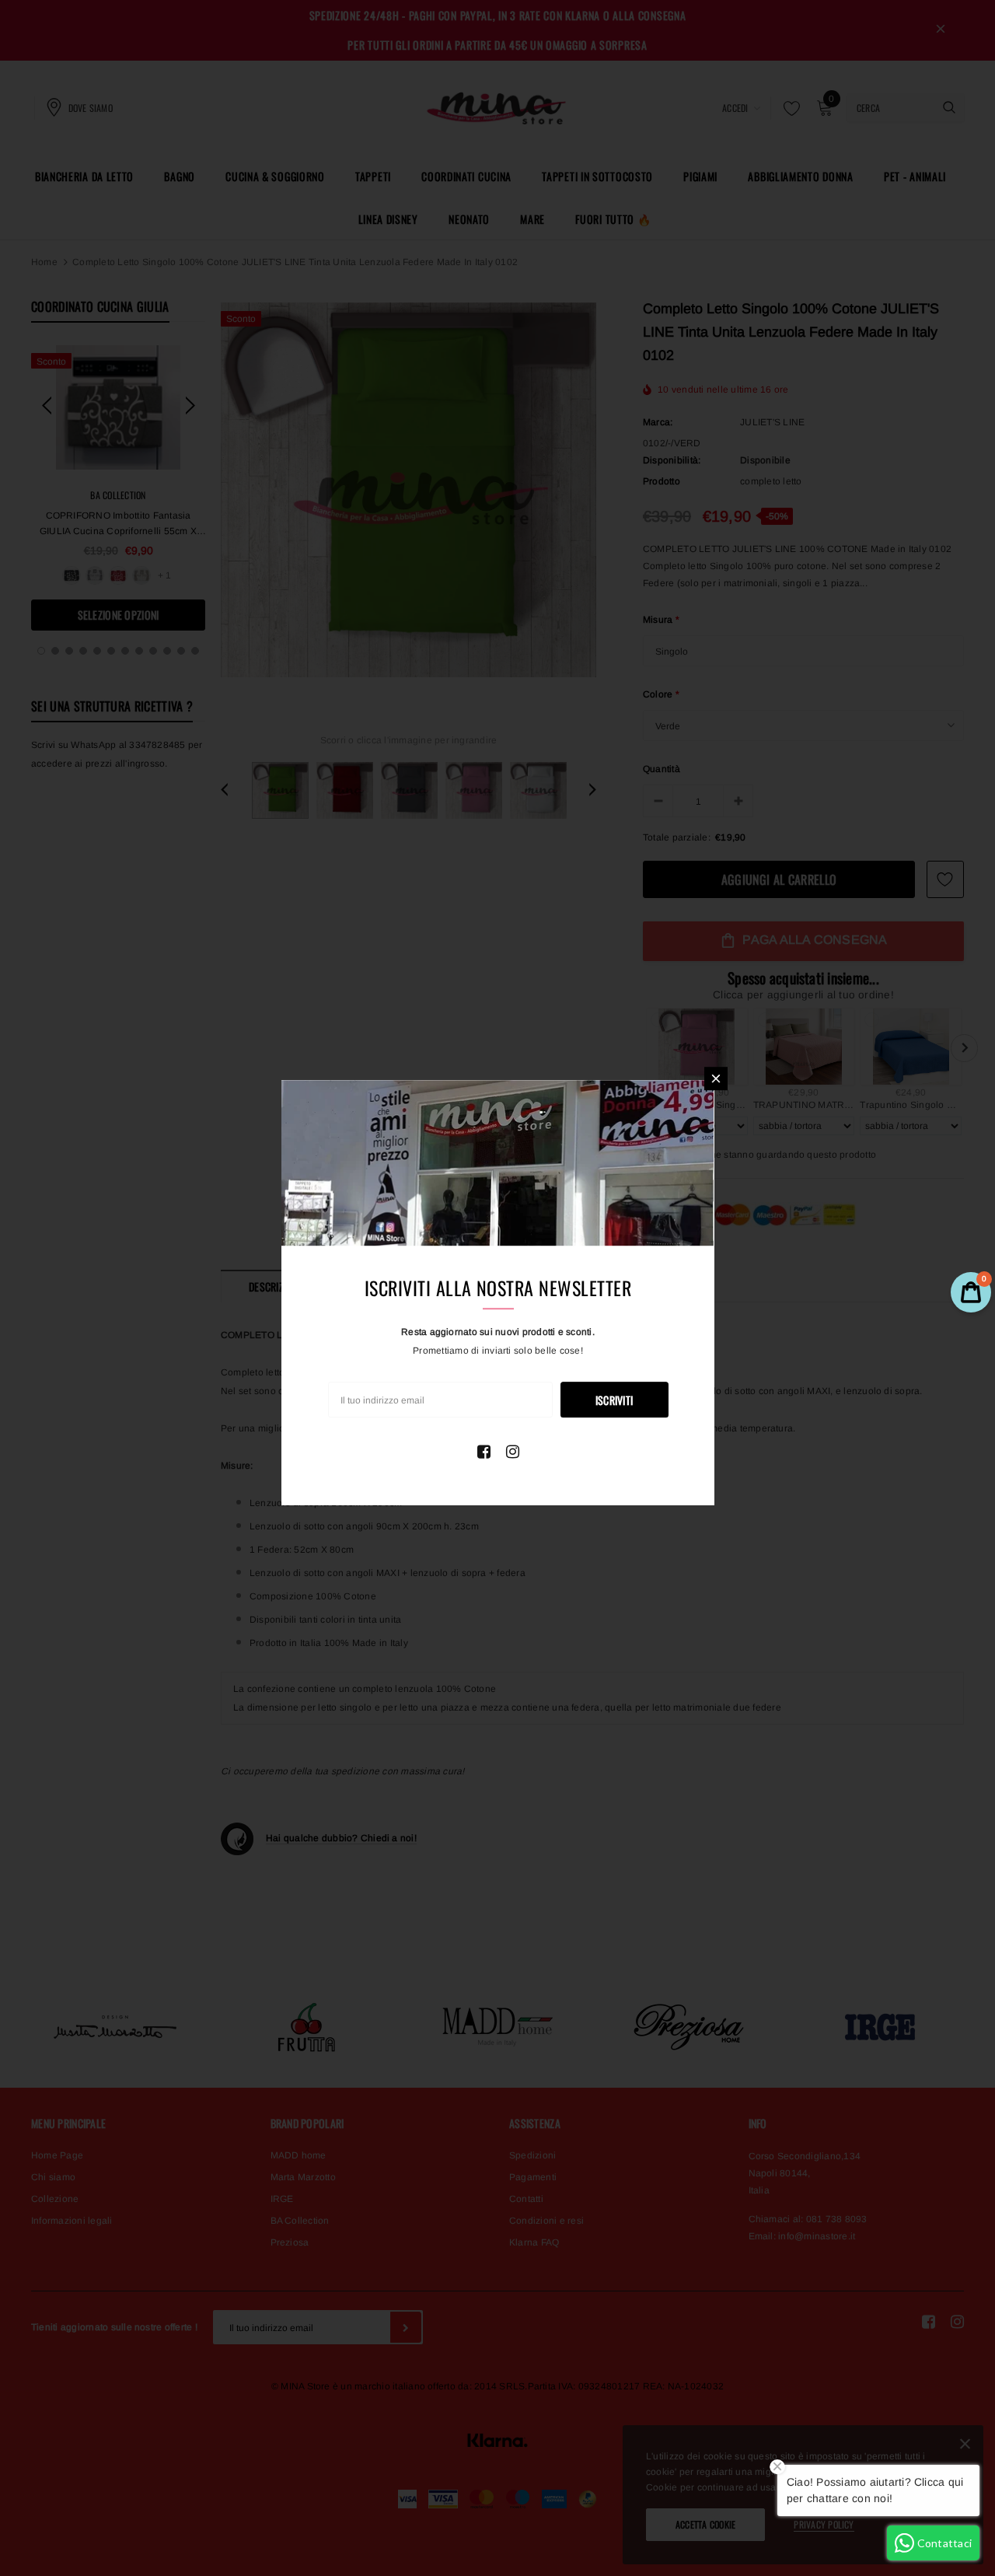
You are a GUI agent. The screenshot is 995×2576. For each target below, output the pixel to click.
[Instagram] (513, 1452)
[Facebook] (484, 1452)
